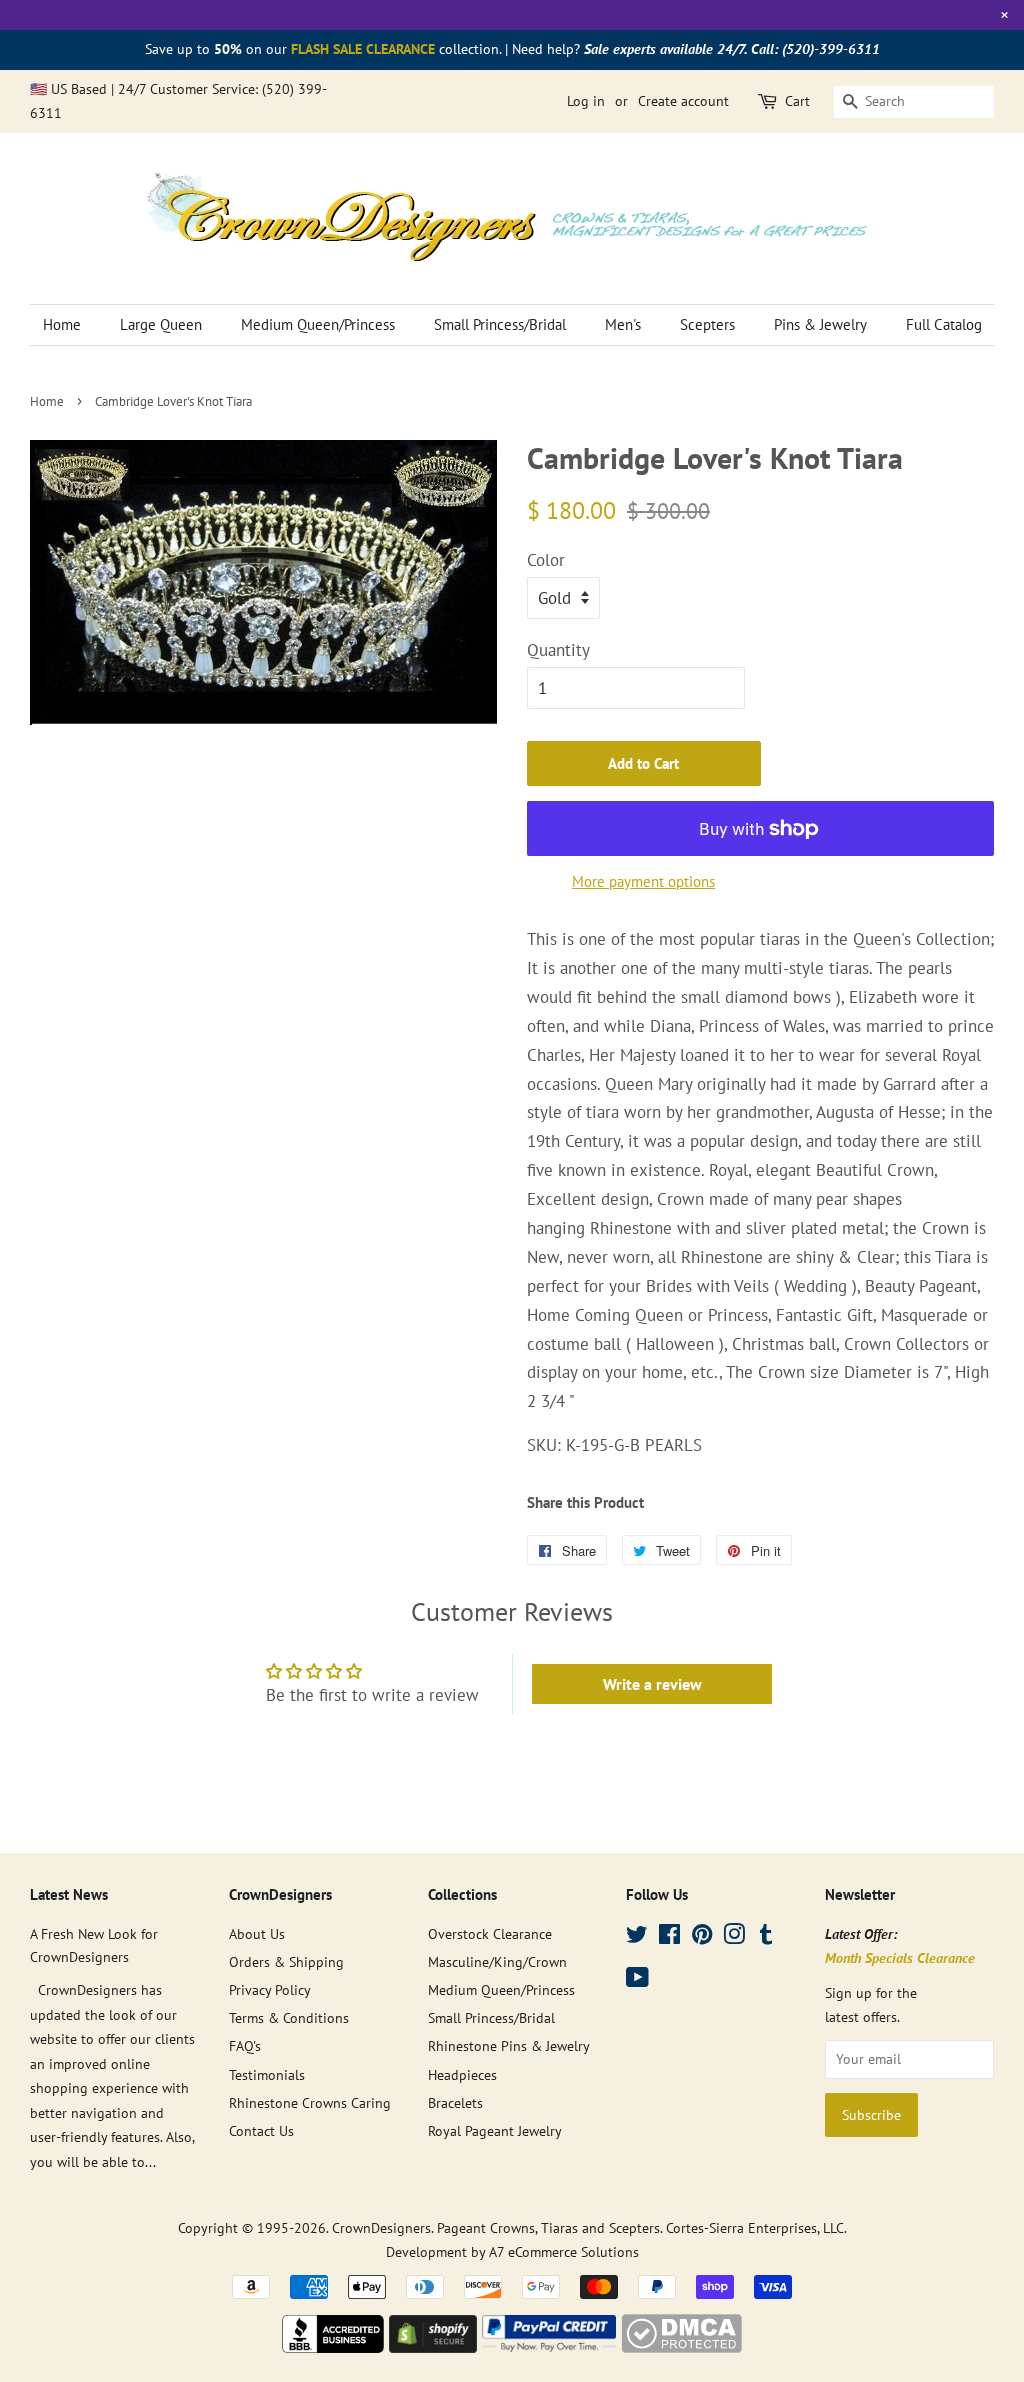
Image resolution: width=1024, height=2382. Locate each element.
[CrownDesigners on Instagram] (734, 1937)
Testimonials (267, 2074)
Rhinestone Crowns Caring (310, 2102)
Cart (797, 101)
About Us (257, 1933)
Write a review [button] (652, 1684)
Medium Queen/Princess (318, 324)
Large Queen (161, 324)
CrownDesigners (381, 2227)
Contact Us (261, 2130)
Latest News (69, 1894)
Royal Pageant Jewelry (495, 2130)
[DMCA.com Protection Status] (681, 2347)
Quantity (558, 650)
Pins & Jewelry (820, 324)
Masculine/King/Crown (497, 1961)
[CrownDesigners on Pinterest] (702, 1937)
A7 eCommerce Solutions (564, 2251)
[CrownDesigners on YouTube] (637, 1980)
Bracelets (455, 2102)
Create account (683, 101)
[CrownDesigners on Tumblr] (766, 1937)
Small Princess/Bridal (500, 324)
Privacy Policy (270, 1989)
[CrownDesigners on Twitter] (637, 1937)
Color (546, 560)
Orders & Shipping (286, 1961)
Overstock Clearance (490, 1933)
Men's (623, 324)
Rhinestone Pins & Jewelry (509, 2045)
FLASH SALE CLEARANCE (363, 49)
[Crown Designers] (333, 2347)
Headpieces (462, 2074)
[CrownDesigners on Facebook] (669, 1937)
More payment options (643, 881)
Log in (586, 101)
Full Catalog (944, 324)
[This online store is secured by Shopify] (433, 2347)
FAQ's (245, 2045)
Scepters (707, 324)
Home (62, 324)
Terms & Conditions (289, 2017)
